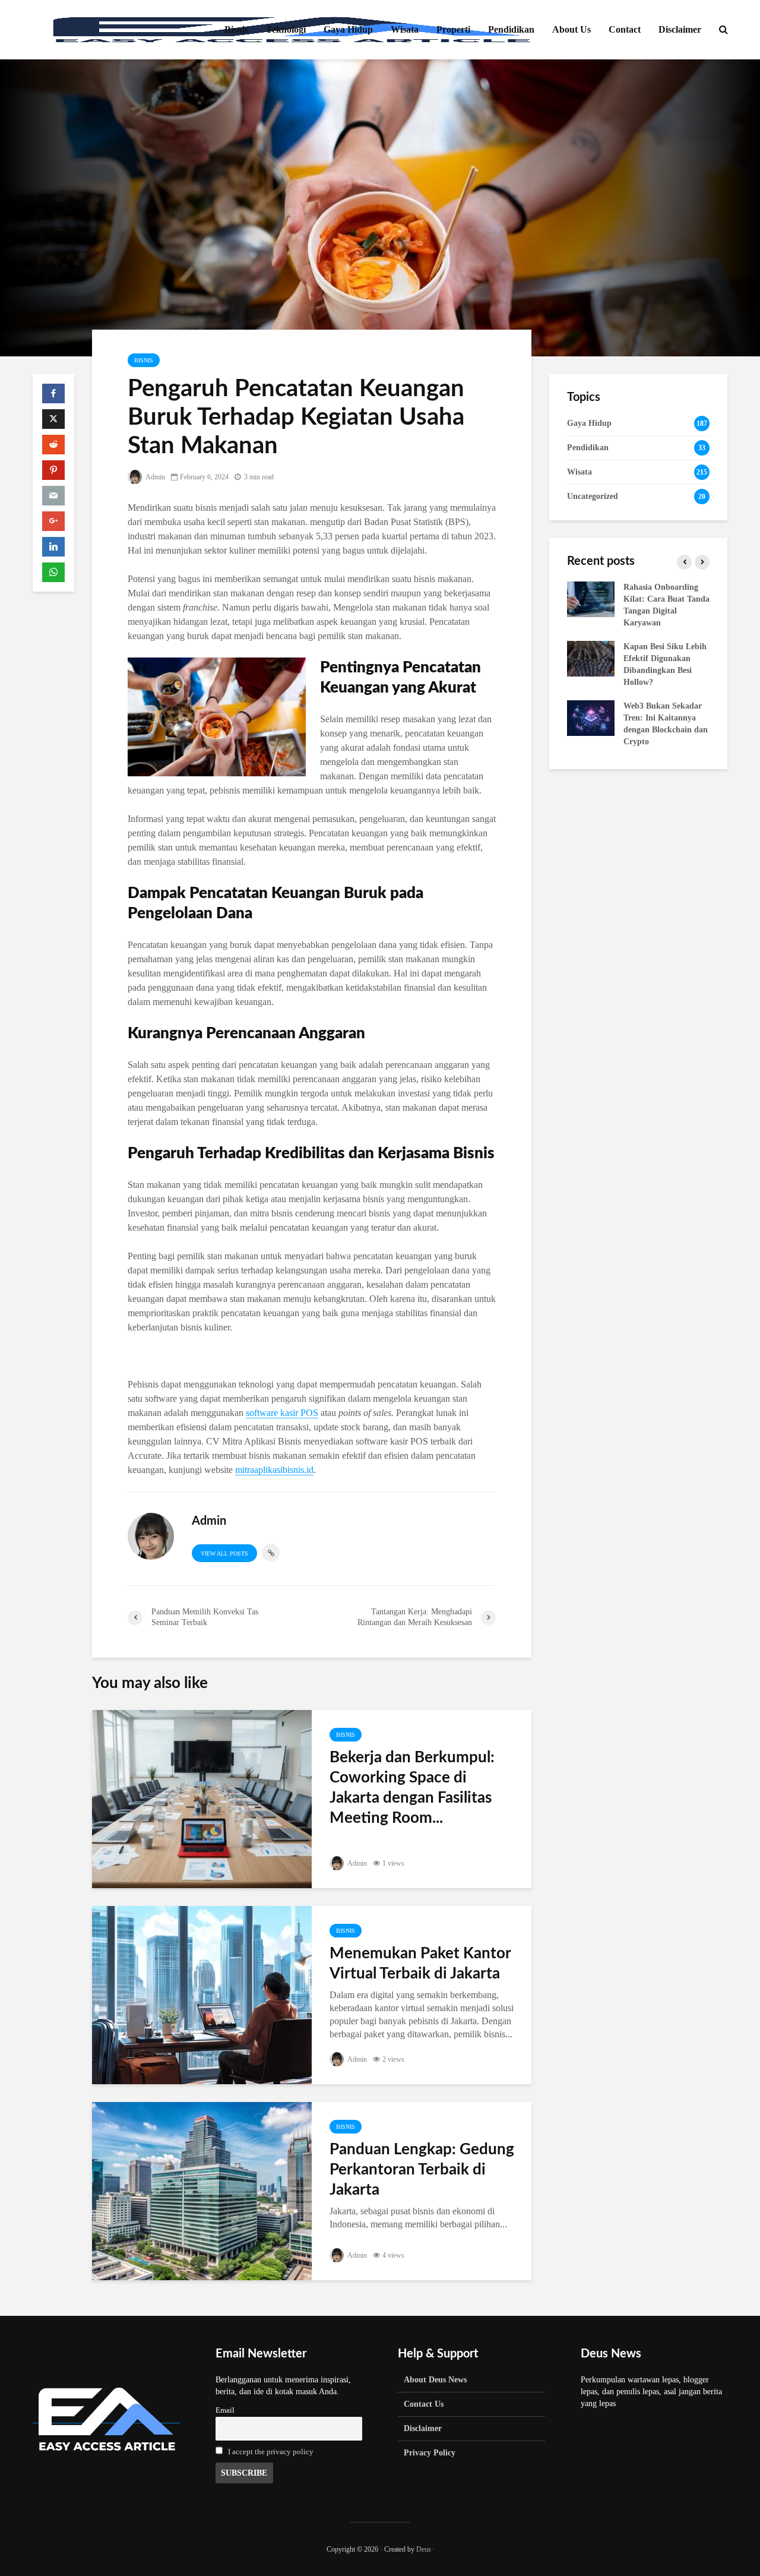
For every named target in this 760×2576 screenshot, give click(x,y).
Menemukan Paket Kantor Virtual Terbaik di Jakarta (420, 1964)
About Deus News (435, 2380)
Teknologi (286, 29)
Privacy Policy (430, 2453)
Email (225, 2410)
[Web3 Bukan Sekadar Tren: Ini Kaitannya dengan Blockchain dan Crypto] (591, 717)
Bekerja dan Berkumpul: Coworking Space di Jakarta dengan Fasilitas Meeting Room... (412, 1788)
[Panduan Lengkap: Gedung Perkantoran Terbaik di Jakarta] (202, 2190)
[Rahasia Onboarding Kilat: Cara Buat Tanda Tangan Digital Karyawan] (591, 598)
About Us (571, 29)
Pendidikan (511, 29)
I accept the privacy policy (271, 2452)
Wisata (405, 29)
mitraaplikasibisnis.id (274, 1470)
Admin (155, 477)
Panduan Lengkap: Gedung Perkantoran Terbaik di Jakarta (422, 2170)
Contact (625, 29)
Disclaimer (680, 29)
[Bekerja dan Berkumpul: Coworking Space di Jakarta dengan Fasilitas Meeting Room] (202, 1798)
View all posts (224, 1553)
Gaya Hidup (348, 29)
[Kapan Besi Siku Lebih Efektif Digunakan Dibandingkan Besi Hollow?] (591, 658)
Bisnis (236, 29)
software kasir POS (282, 1413)
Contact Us (424, 2404)
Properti (453, 29)
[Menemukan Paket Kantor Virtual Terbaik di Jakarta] (202, 1994)
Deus (424, 2549)
